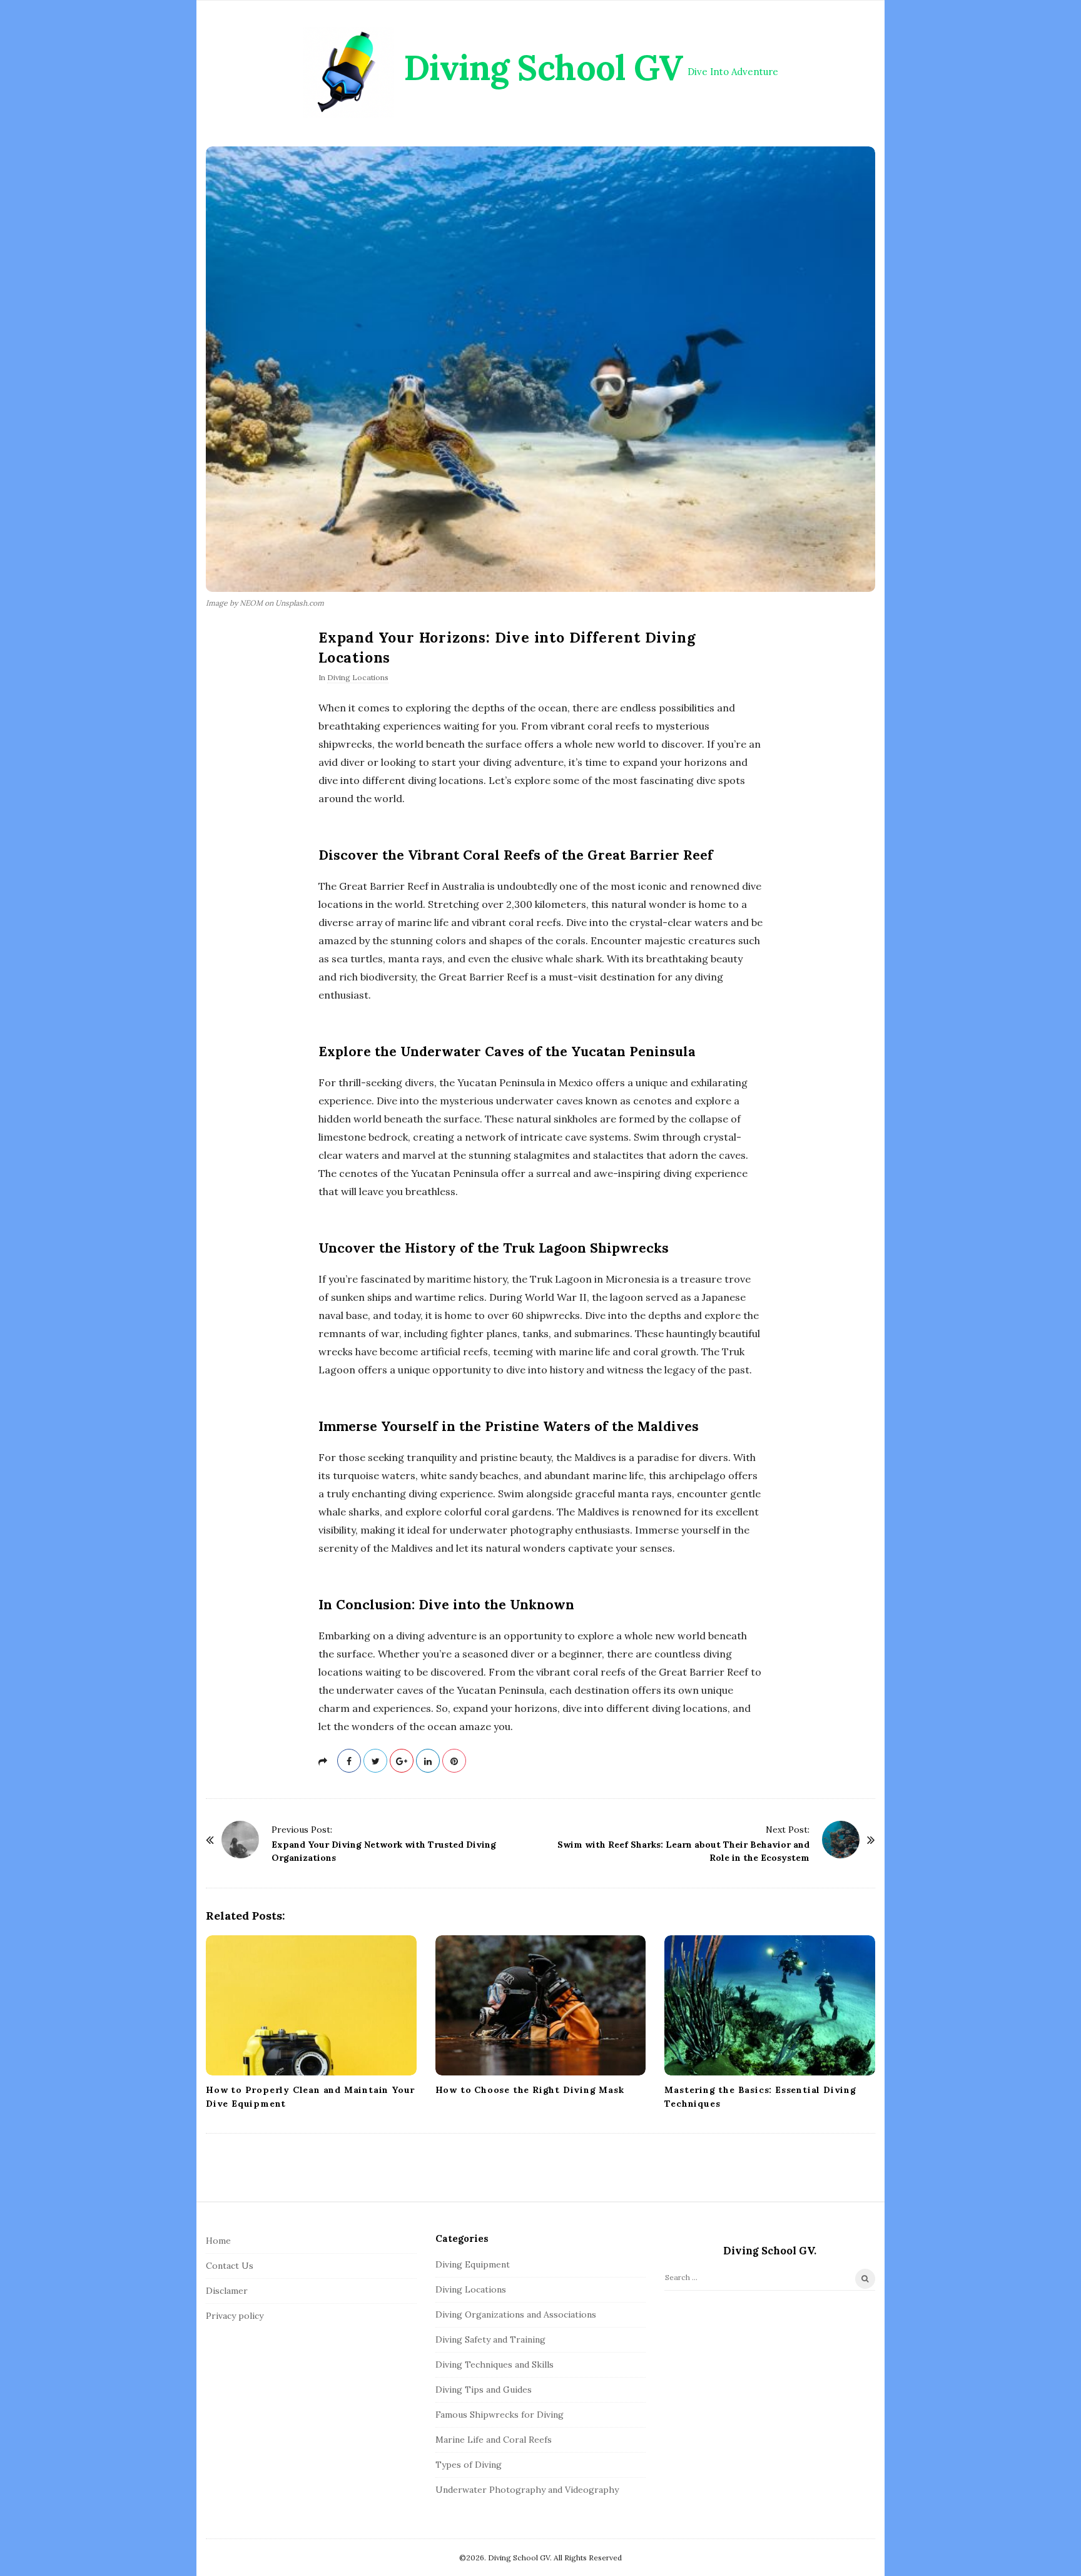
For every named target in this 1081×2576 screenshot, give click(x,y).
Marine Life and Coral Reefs (494, 2440)
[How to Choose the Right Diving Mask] (541, 2005)
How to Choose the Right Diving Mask (530, 2090)
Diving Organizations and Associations (516, 2314)
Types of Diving (469, 2465)
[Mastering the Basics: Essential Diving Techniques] (770, 2005)
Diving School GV (543, 68)
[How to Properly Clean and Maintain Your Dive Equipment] (311, 2005)
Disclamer (227, 2291)
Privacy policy (235, 2316)
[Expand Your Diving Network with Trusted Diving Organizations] (240, 1840)
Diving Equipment (473, 2264)
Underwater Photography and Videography (527, 2490)
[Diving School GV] (349, 72)
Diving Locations (358, 677)
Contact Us (230, 2266)
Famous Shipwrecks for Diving (500, 2415)
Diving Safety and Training (490, 2339)
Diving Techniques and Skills (495, 2365)
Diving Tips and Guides (484, 2390)
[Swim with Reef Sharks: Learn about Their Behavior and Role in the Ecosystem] (841, 1840)
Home (218, 2241)
